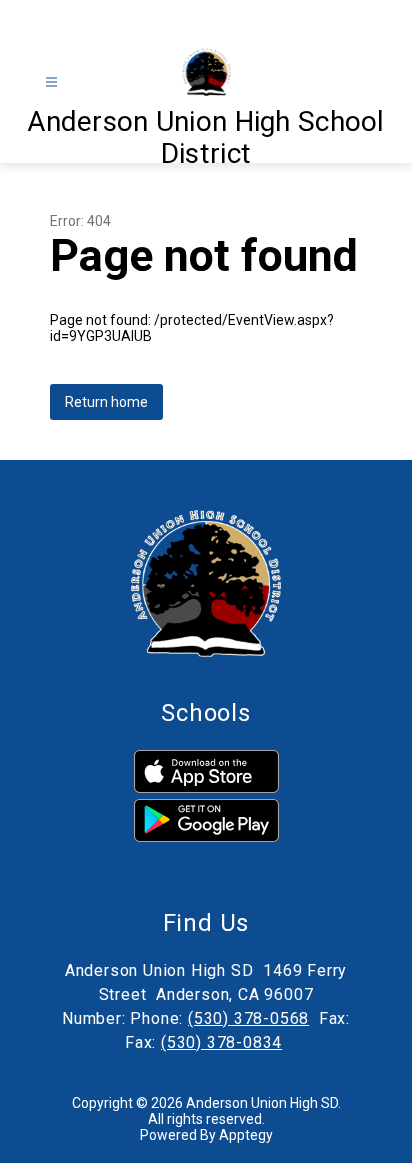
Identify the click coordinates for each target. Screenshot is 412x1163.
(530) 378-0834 (221, 1042)
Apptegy (246, 1135)
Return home (106, 402)
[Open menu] (51, 82)
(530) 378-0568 (248, 1018)
